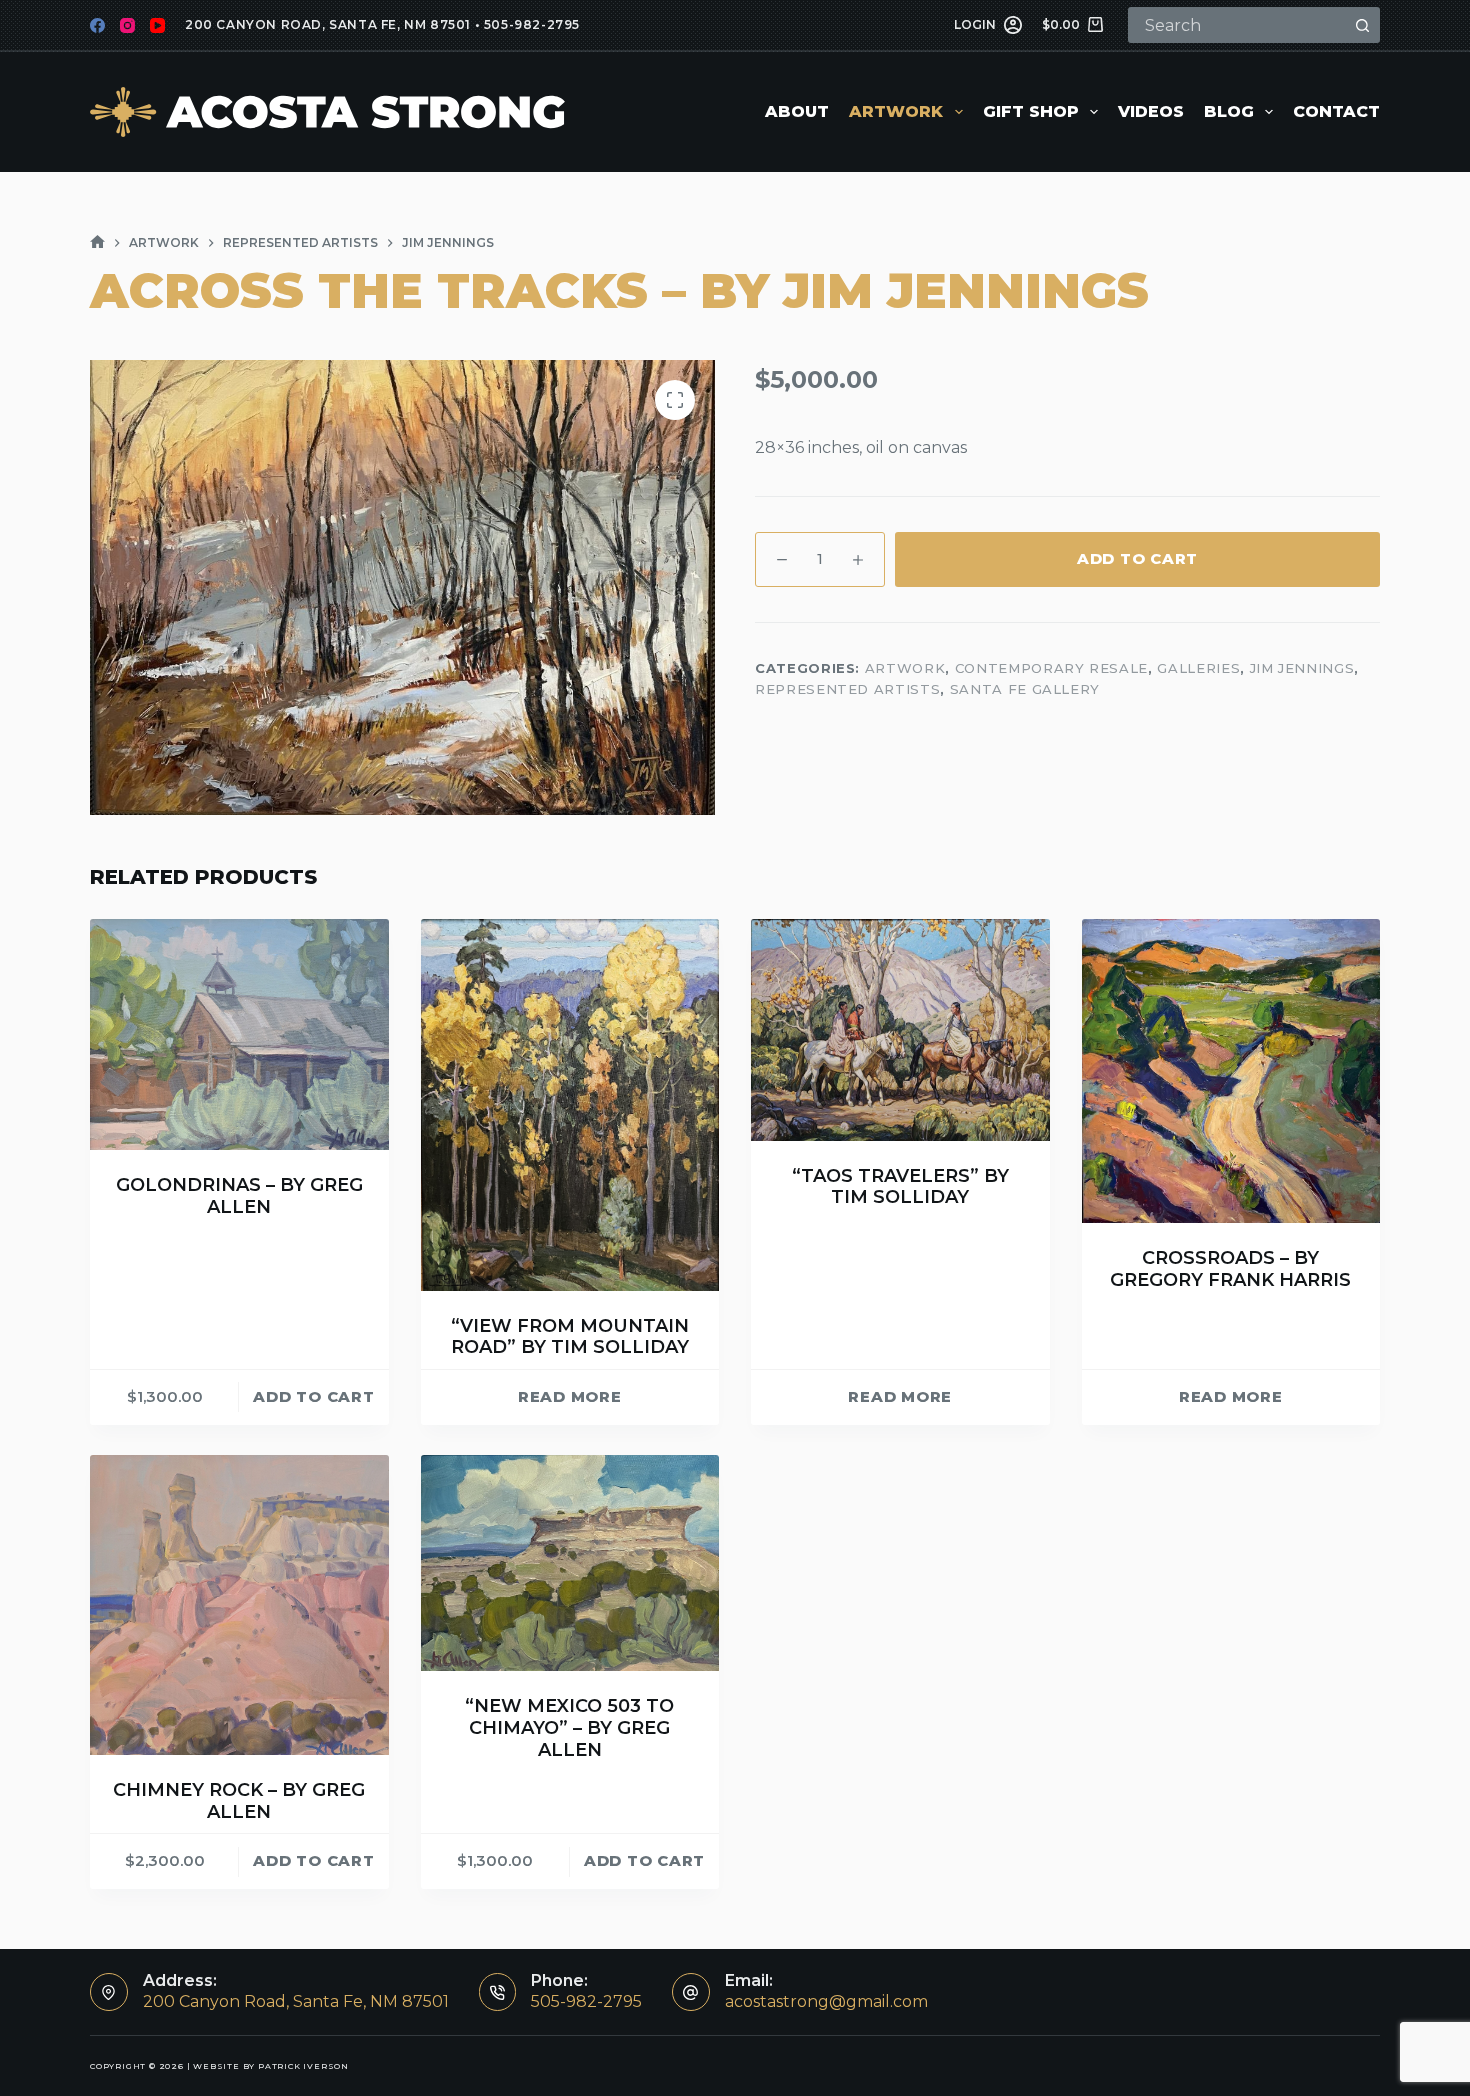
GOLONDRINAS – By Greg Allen (239, 1196)
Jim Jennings (1302, 668)
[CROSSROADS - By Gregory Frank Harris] (1231, 1071)
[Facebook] (97, 25)
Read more (570, 1396)
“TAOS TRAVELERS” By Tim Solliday (900, 1187)
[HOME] (97, 242)
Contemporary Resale (1051, 668)
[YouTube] (157, 25)
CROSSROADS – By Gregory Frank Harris (1230, 1269)
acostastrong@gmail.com (826, 2001)
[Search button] (1362, 25)
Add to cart (1137, 558)
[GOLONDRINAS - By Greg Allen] (239, 1034)
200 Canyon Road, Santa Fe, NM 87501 (328, 24)
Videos (1151, 111)
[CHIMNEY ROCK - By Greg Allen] (239, 1605)
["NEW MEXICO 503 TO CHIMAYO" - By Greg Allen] (570, 1563)
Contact (1336, 111)
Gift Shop (1031, 111)
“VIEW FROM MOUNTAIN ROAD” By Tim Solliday (570, 1337)
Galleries (1198, 668)
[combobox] (1238, 25)
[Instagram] (127, 25)
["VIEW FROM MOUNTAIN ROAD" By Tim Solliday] (570, 1104)
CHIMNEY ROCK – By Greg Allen (239, 1801)
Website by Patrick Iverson (271, 2066)
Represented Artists (847, 690)
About (797, 111)
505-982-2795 (532, 24)
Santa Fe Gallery (1025, 690)
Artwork (896, 111)
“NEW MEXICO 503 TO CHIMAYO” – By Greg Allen (569, 1727)
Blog (1229, 111)
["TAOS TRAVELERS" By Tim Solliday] (900, 1029)
